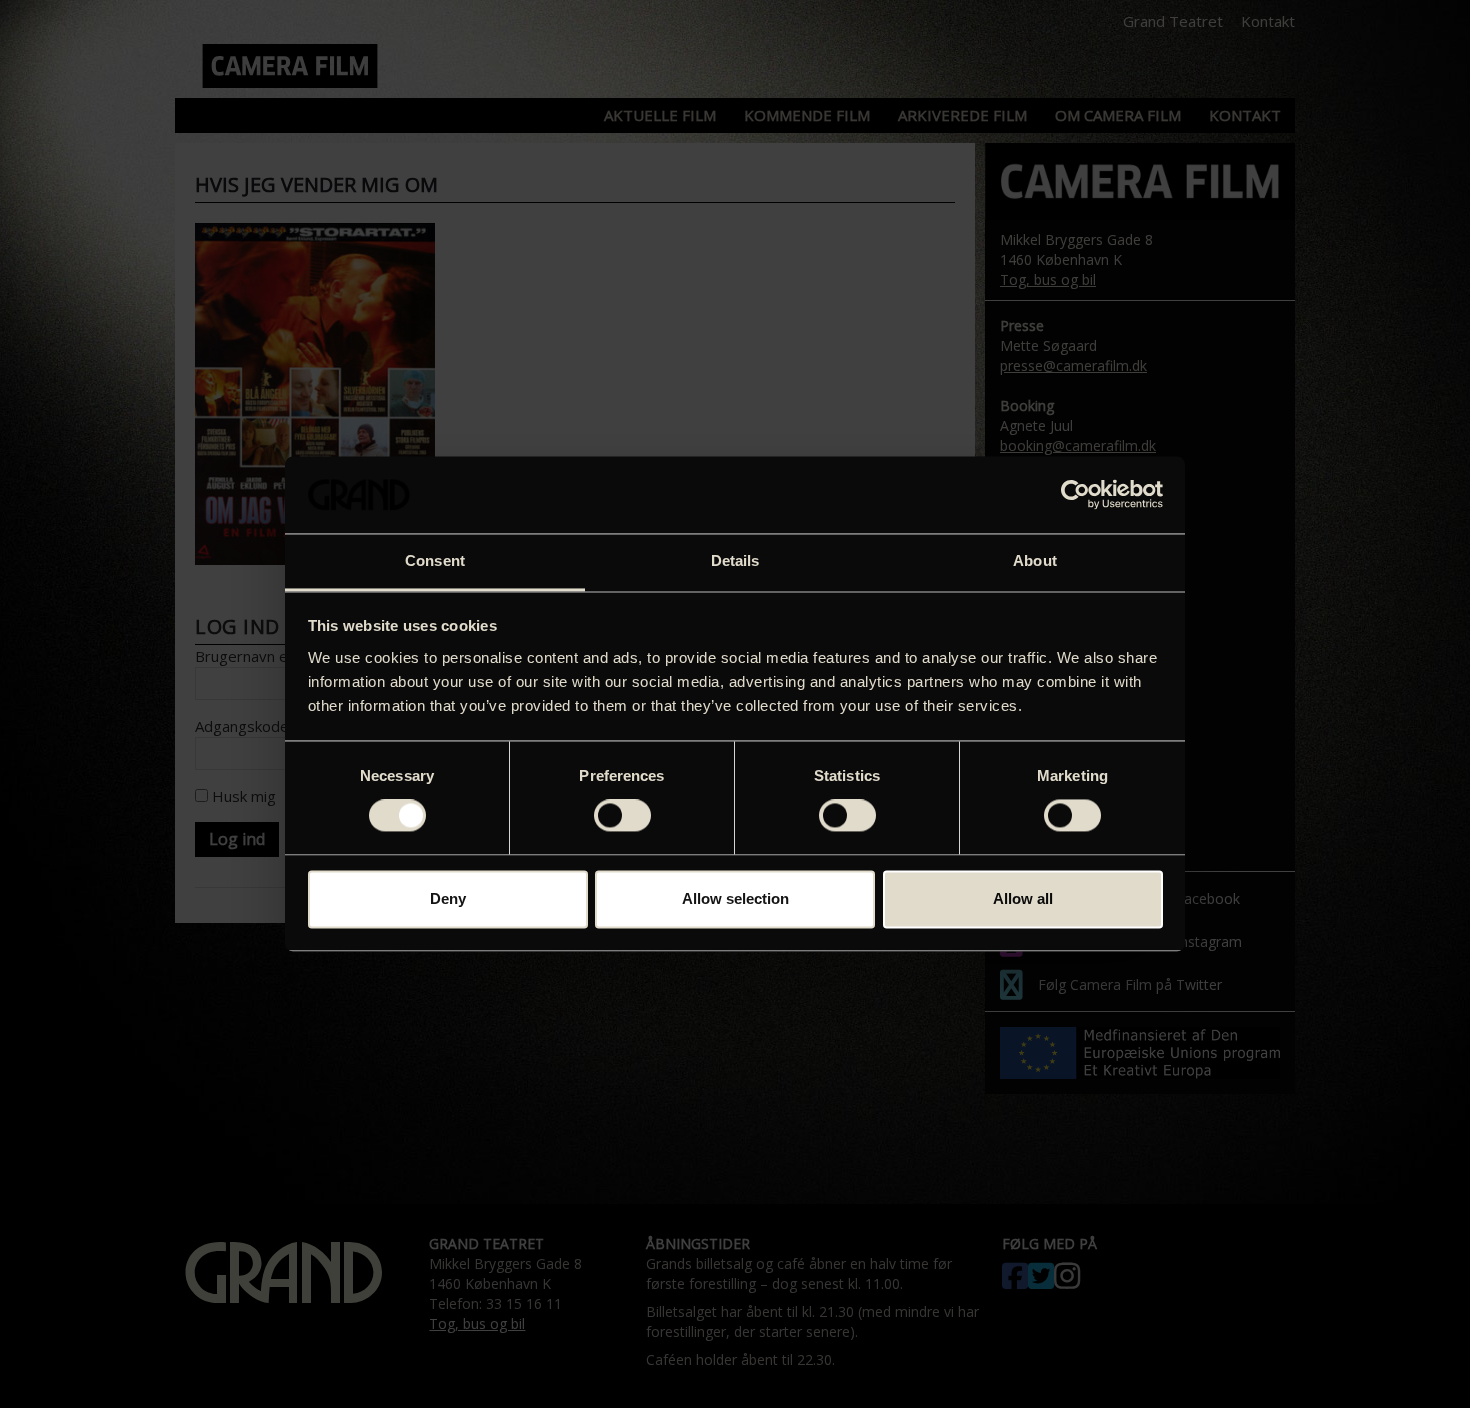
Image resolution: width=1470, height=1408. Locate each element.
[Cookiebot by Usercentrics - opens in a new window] (1075, 495)
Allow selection (735, 898)
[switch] (622, 816)
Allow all (1023, 898)
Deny (448, 898)
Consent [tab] (435, 560)
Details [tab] (735, 560)
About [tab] (1035, 560)
